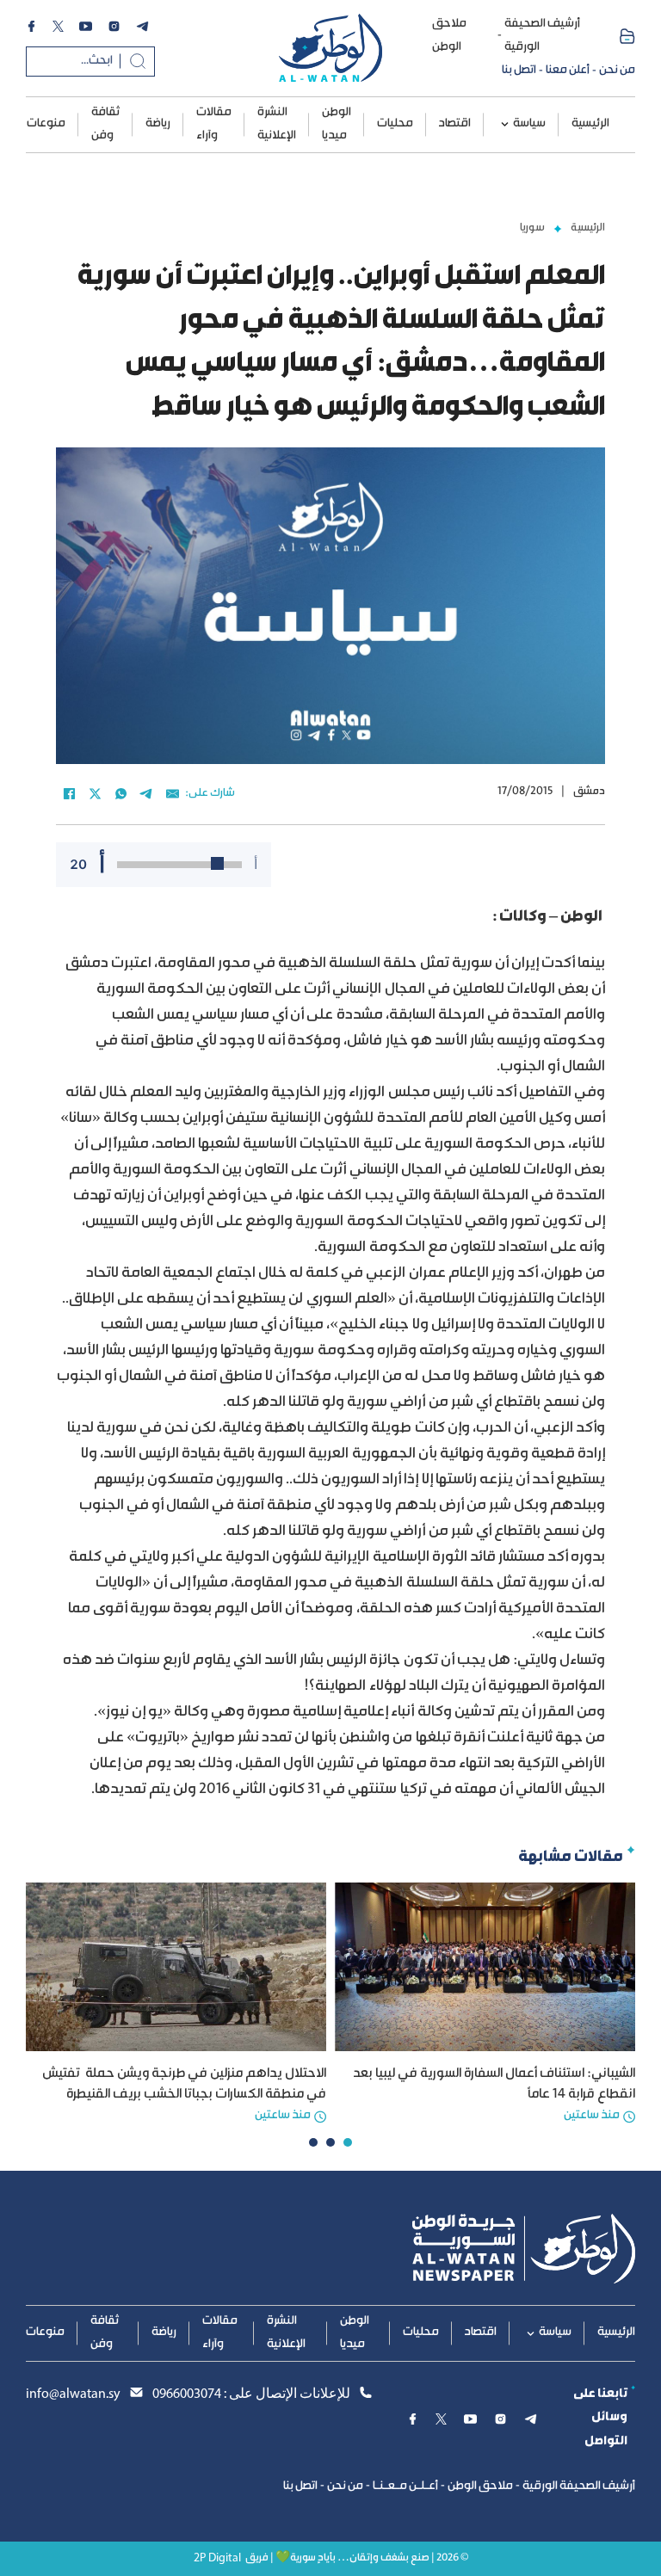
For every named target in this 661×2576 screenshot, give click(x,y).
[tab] (348, 2142)
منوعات (46, 124)
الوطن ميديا (337, 124)
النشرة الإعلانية (277, 124)
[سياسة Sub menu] (505, 124)
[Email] (172, 794)
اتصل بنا (519, 71)
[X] (95, 794)
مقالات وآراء (214, 124)
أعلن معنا (568, 71)
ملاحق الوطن (449, 36)
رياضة (158, 124)
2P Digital (217, 2558)
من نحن (617, 71)
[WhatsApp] (120, 794)
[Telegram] (146, 794)
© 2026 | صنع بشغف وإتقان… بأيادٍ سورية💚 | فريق (357, 2558)
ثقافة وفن (105, 124)
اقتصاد (455, 124)
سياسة (529, 124)
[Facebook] (69, 794)
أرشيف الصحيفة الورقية (542, 36)
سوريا (532, 228)
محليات (395, 124)
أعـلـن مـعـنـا (405, 2487)
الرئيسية (590, 124)
